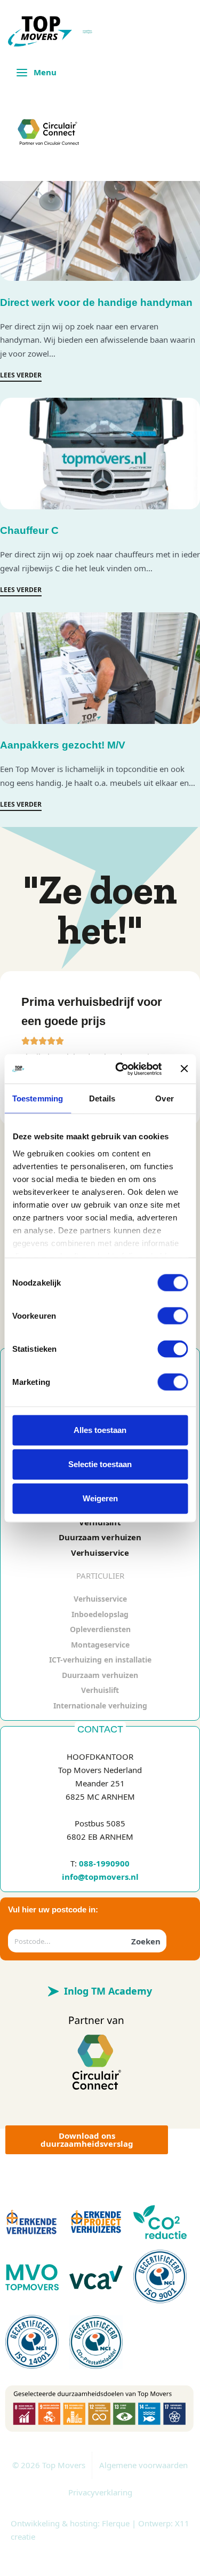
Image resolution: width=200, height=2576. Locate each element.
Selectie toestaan (100, 1464)
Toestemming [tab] (38, 1098)
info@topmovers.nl (100, 1877)
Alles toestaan (100, 1430)
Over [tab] (164, 1098)
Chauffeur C (29, 531)
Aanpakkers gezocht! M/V (63, 746)
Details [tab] (102, 1098)
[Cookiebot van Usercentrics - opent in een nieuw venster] (121, 1069)
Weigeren (100, 1498)
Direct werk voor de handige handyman (96, 302)
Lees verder (21, 376)
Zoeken (146, 1941)
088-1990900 (104, 1863)
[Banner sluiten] (184, 1069)
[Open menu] (37, 72)
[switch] (173, 1316)
